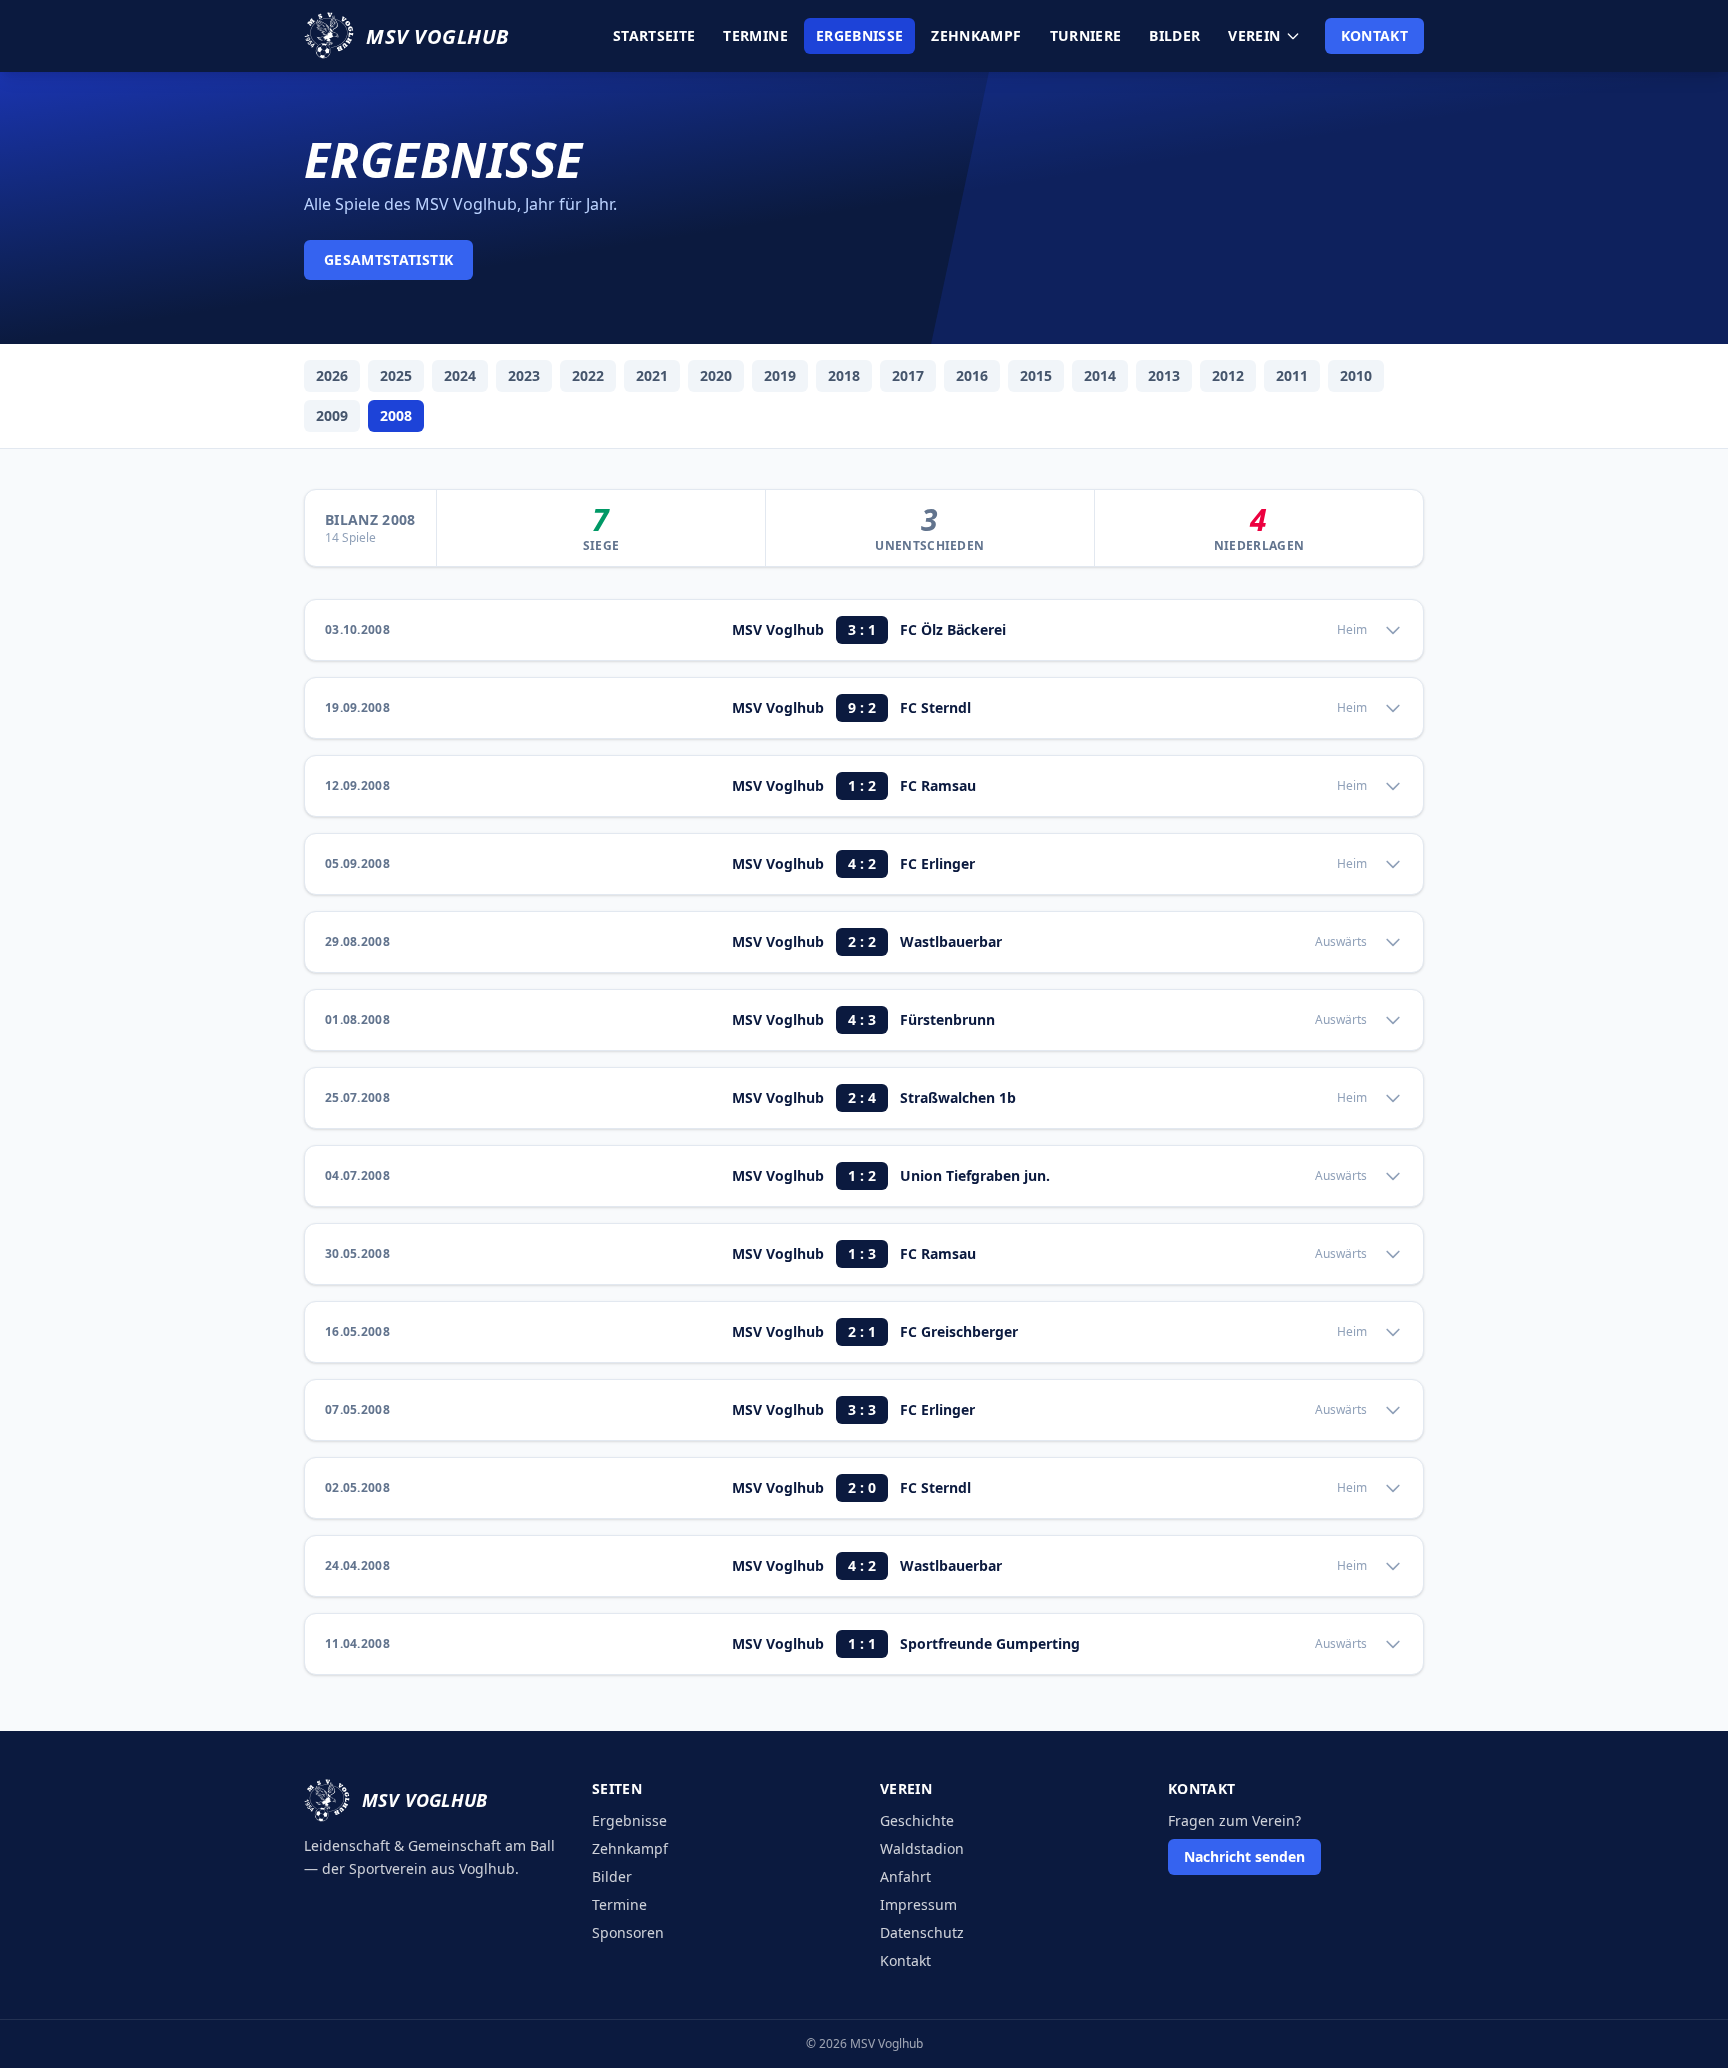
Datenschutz (922, 1932)
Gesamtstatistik (388, 259)
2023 (524, 375)
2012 (1228, 375)
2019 (780, 375)
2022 (588, 375)
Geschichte (917, 1820)
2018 (844, 375)
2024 (460, 375)
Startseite (654, 35)
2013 (1164, 375)
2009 (332, 415)
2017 (908, 375)
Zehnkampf (976, 35)
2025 (396, 375)
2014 (1100, 375)
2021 (652, 375)
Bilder (1174, 35)
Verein (1254, 35)
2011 (1292, 375)
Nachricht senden (1244, 1856)
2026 (332, 375)
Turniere (1086, 35)
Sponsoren (628, 1932)
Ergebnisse (860, 35)
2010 (1356, 375)
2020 (716, 375)
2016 (972, 375)
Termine (755, 35)
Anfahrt (905, 1876)
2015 (1036, 375)
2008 (396, 415)
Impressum (918, 1904)
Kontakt (1374, 35)
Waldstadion (922, 1848)
